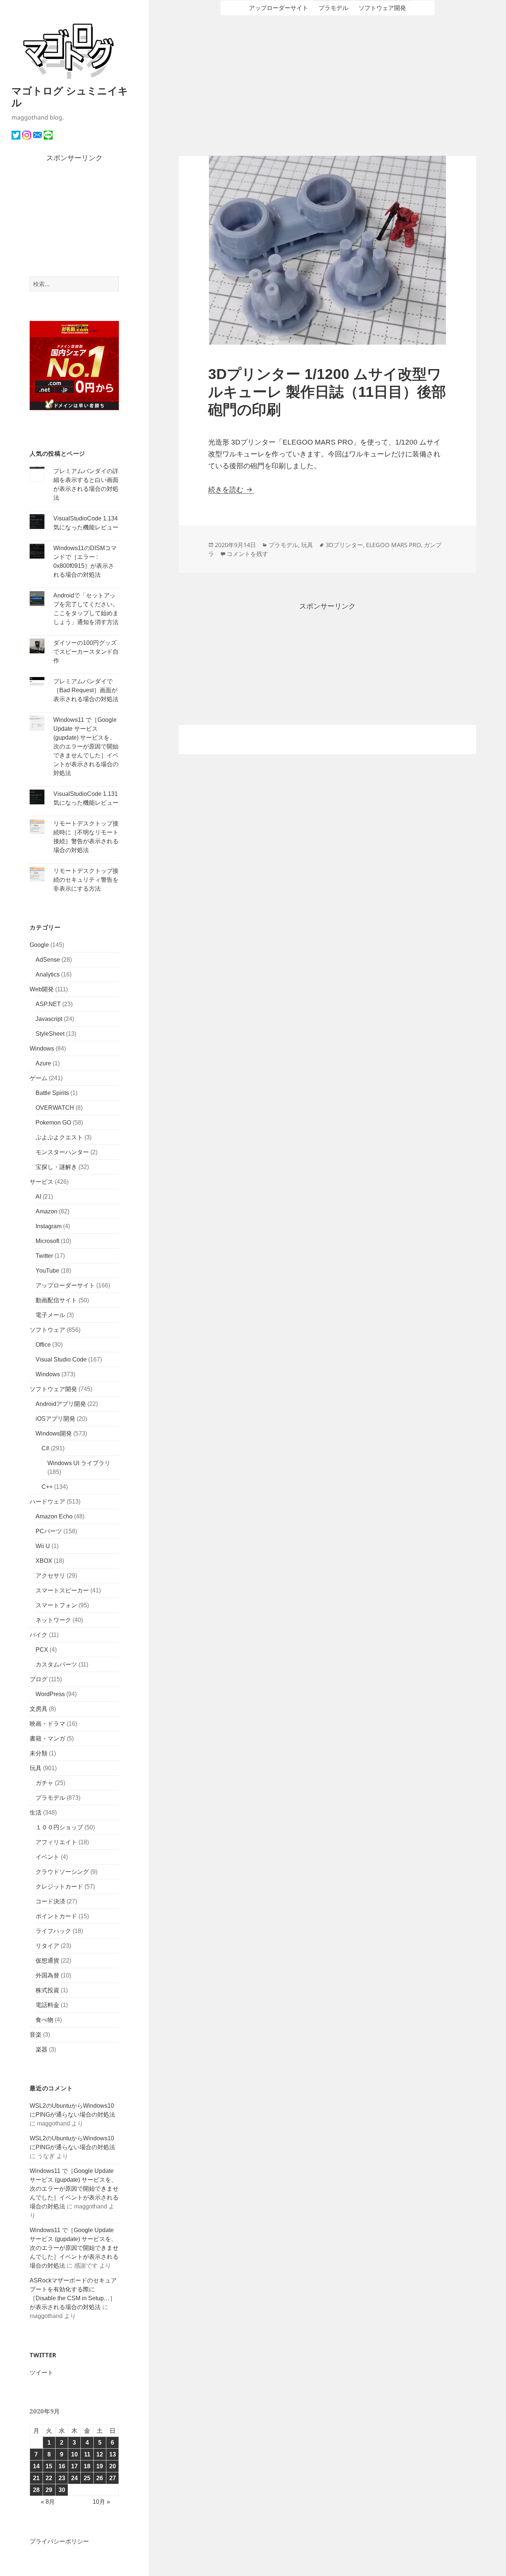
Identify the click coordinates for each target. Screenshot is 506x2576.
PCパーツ (49, 1531)
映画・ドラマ (47, 1724)
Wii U (43, 1546)
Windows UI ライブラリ (79, 1463)
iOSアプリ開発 (55, 1419)
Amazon (46, 1211)
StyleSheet (50, 1034)
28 (36, 2490)
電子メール (50, 1315)
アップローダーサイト (65, 1285)
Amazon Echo (54, 1516)
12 (100, 2454)
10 (74, 2454)
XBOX (44, 1561)
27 (113, 2478)
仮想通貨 (47, 1961)
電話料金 (47, 2005)
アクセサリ (50, 1576)
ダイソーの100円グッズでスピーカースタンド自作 (86, 652)
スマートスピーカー (62, 1590)
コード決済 (50, 1901)
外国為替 (47, 1975)
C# (45, 1448)
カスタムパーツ (56, 1664)
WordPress (50, 1694)
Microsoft (47, 1241)
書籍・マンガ (47, 1738)
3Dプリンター (344, 545)
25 (87, 2478)
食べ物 (44, 2020)
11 (87, 2454)
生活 (36, 1813)
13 (113, 2454)
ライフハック (53, 1931)
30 (62, 2490)
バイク (39, 1635)
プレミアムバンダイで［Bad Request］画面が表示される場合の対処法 (86, 690)
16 (62, 2466)
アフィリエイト (56, 1842)
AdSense (48, 960)
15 (49, 2466)
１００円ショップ (59, 1827)
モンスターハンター (62, 1152)
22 (49, 2478)
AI (38, 1197)
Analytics (48, 974)
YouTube (47, 1271)
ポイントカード (56, 1916)
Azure (43, 1063)
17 (74, 2466)
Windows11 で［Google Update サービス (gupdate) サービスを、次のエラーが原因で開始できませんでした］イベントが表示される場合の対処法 (86, 746)
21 (36, 2478)
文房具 (39, 1709)
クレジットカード (59, 1887)
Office (43, 1345)
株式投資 (47, 1990)
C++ (47, 1487)
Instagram (49, 1226)
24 (74, 2478)
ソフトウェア (47, 1330)
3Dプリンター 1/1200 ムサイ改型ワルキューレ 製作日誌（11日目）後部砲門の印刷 (327, 392)
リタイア (47, 1946)
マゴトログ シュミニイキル (70, 96)
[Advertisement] (74, 220)
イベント (47, 1857)
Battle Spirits (52, 1093)
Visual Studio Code (61, 1359)
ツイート (41, 2373)
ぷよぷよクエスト (59, 1137)
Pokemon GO (53, 1123)
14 (36, 2466)
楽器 (41, 2049)
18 (87, 2466)
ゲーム (39, 1078)
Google (39, 945)
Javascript (49, 1019)
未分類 (39, 1753)
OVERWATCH (55, 1108)
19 (100, 2466)
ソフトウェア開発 (53, 1389)
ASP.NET (48, 1004)
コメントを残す (247, 554)
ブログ (39, 1679)
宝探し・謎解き (56, 1167)
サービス (41, 1182)
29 (49, 2490)
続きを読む (231, 490)
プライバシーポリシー (59, 2541)
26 (100, 2478)
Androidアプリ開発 (61, 1404)
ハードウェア (47, 1502)
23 (62, 2478)
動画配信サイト (56, 1300)
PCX (42, 1650)
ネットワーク (53, 1620)
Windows (42, 1049)
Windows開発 (54, 1433)
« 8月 (48, 2502)
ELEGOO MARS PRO (393, 545)
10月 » (101, 2502)
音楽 (36, 2035)
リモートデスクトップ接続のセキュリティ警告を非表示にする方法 (86, 880)
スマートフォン (56, 1605)
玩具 (36, 1768)
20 (113, 2466)
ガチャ (44, 1783)
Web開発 (42, 989)
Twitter (44, 1256)
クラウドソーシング (62, 1872)
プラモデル (50, 1798)
